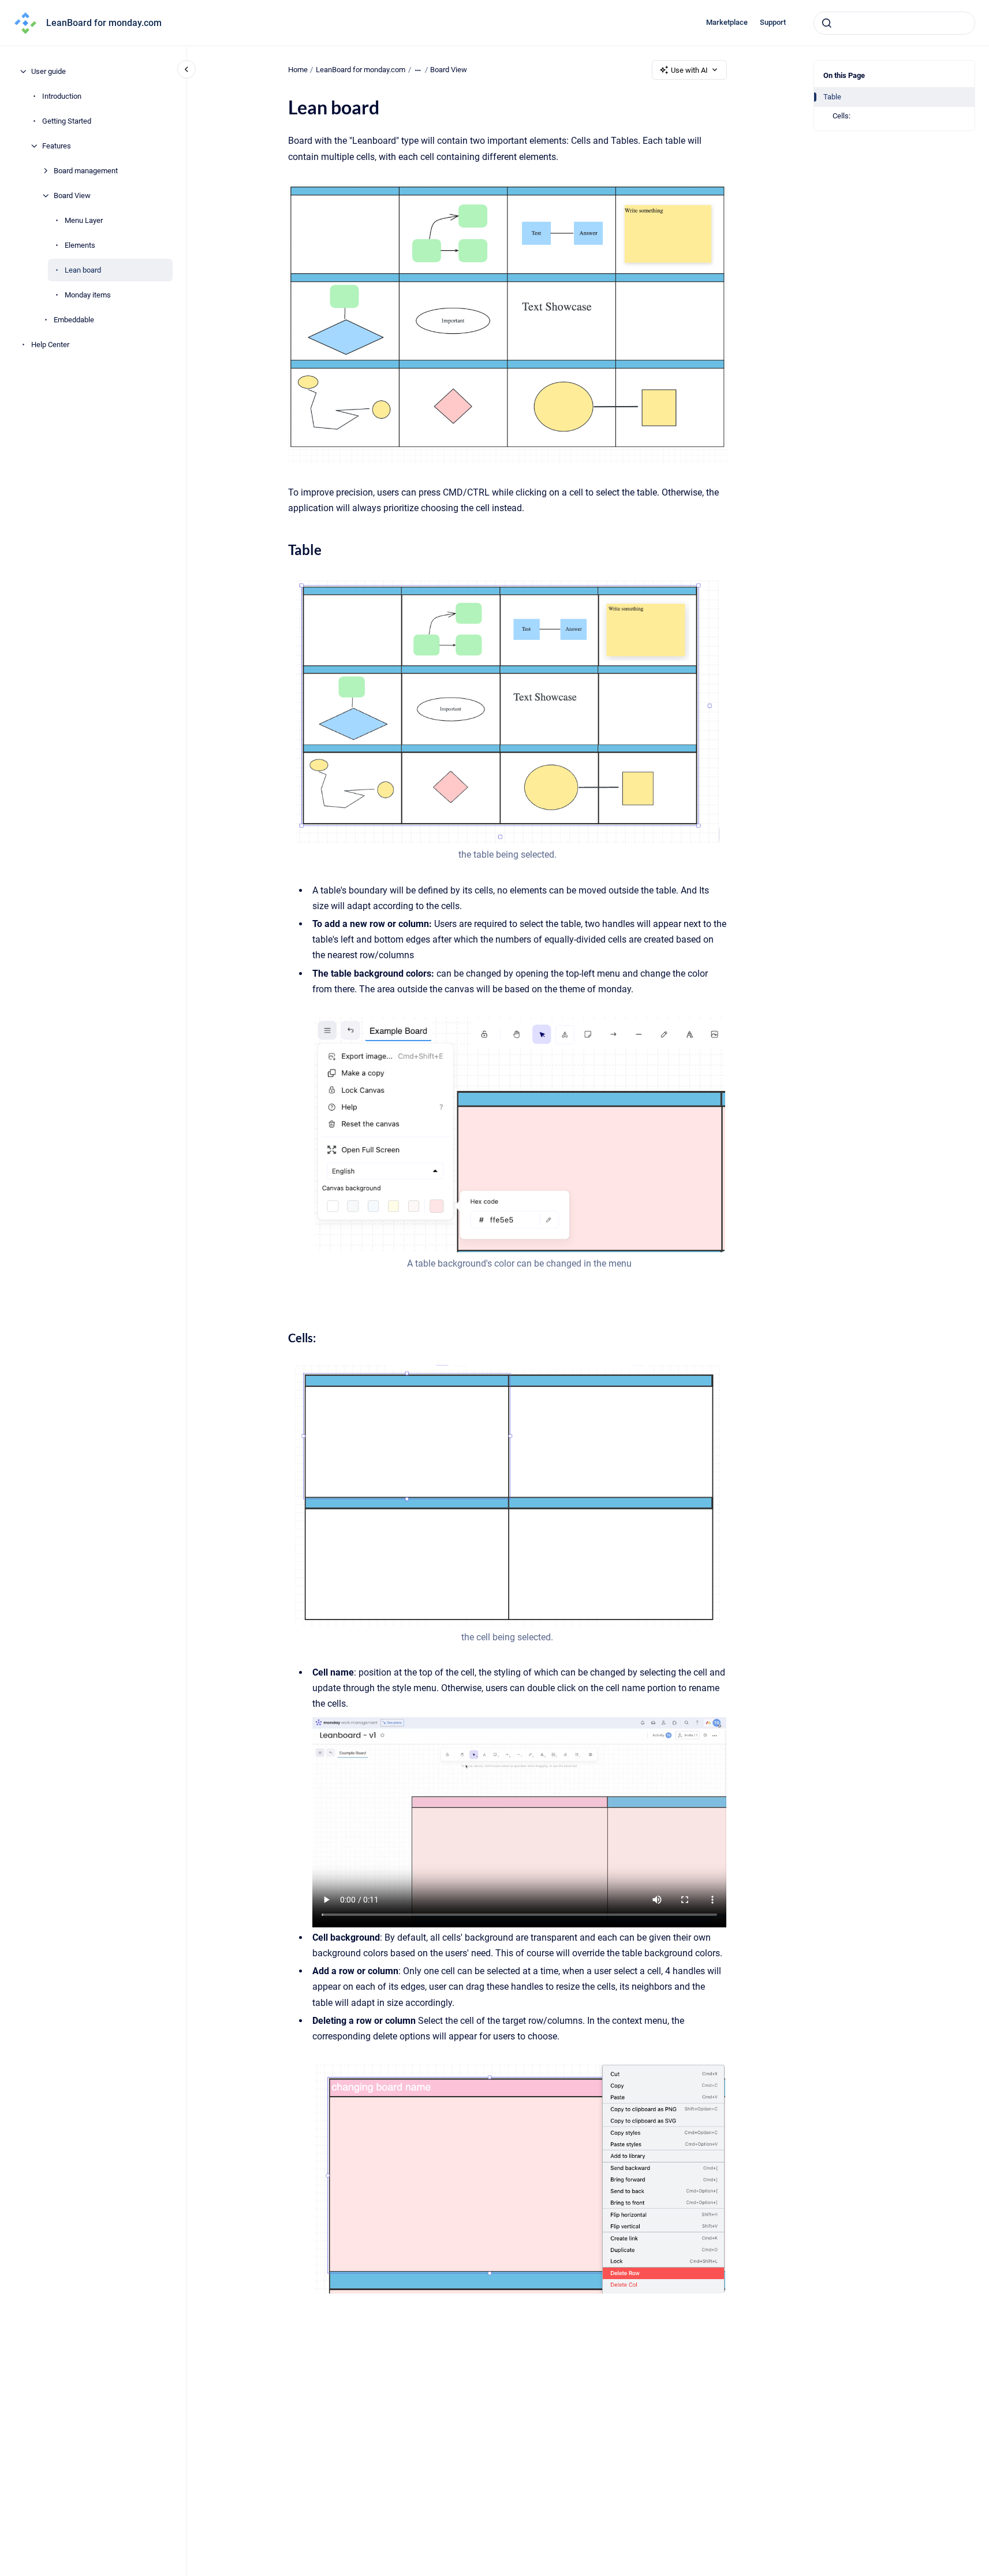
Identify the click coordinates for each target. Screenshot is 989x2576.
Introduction (62, 96)
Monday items (88, 295)
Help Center (50, 345)
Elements (80, 245)
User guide (48, 71)
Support (773, 22)
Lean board (83, 270)
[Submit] (827, 23)
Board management (86, 171)
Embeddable (74, 320)
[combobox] (894, 23)
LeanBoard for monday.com (104, 23)
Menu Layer (84, 220)
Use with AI (689, 70)
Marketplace (727, 22)
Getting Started (67, 121)
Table (832, 97)
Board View (72, 196)
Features (57, 146)
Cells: (841, 116)
